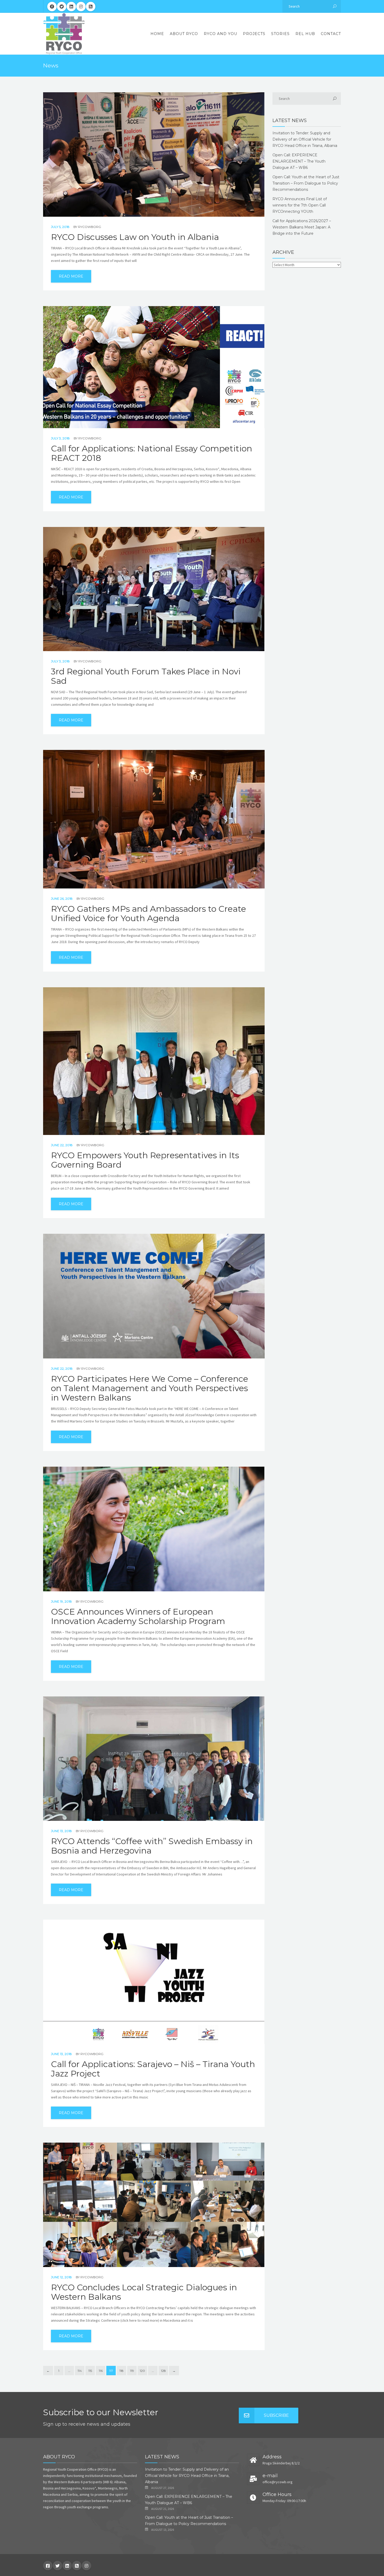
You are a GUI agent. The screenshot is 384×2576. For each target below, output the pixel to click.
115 (90, 2371)
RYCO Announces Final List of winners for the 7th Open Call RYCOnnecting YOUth (300, 205)
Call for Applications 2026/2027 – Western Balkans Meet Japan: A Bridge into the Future (302, 227)
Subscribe (276, 2415)
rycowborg (90, 227)
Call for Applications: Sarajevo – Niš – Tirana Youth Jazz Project (153, 2069)
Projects (254, 34)
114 (80, 2371)
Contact (331, 34)
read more (71, 276)
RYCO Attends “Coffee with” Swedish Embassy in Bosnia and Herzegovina (152, 1846)
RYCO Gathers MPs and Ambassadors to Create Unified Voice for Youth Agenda (149, 914)
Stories (280, 34)
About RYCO (184, 34)
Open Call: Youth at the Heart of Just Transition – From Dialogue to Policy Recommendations (306, 183)
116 (101, 2371)
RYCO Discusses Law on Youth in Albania (135, 237)
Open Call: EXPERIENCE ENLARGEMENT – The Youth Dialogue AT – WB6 (299, 161)
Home (157, 34)
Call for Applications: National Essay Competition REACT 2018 (152, 453)
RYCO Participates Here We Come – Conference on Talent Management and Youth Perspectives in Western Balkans (150, 1388)
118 (121, 2371)
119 (132, 2371)
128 (163, 2371)
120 (142, 2371)
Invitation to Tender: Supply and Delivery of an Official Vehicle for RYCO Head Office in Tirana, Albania (305, 139)
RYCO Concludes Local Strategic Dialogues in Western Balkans (144, 2292)
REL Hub (305, 34)
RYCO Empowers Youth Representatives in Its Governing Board (145, 1160)
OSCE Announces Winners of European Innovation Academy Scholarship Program (138, 1616)
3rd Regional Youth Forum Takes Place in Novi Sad (146, 676)
